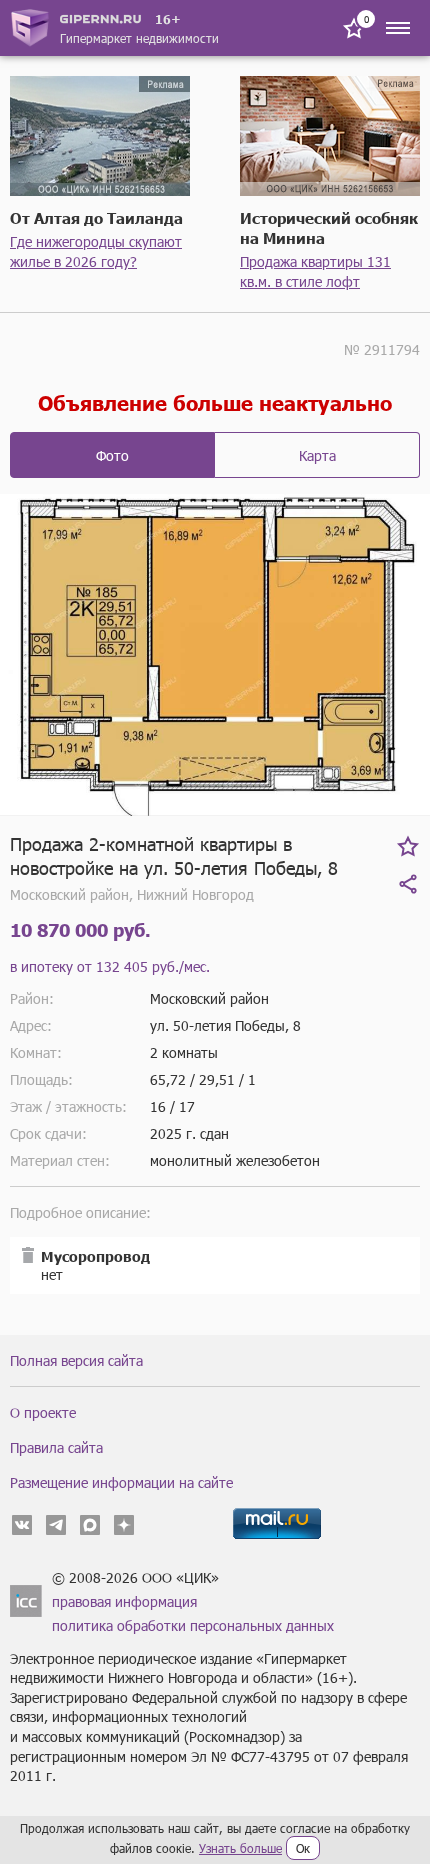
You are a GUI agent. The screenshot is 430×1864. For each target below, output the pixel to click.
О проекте (43, 1412)
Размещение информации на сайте (121, 1482)
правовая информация (124, 1601)
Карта (317, 455)
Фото (112, 455)
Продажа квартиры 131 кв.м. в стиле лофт (315, 271)
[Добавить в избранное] (408, 846)
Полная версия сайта (76, 1360)
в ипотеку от (110, 966)
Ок (303, 1848)
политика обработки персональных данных (193, 1625)
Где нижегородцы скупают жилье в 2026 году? (96, 251)
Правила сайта (56, 1447)
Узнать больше (240, 1848)
